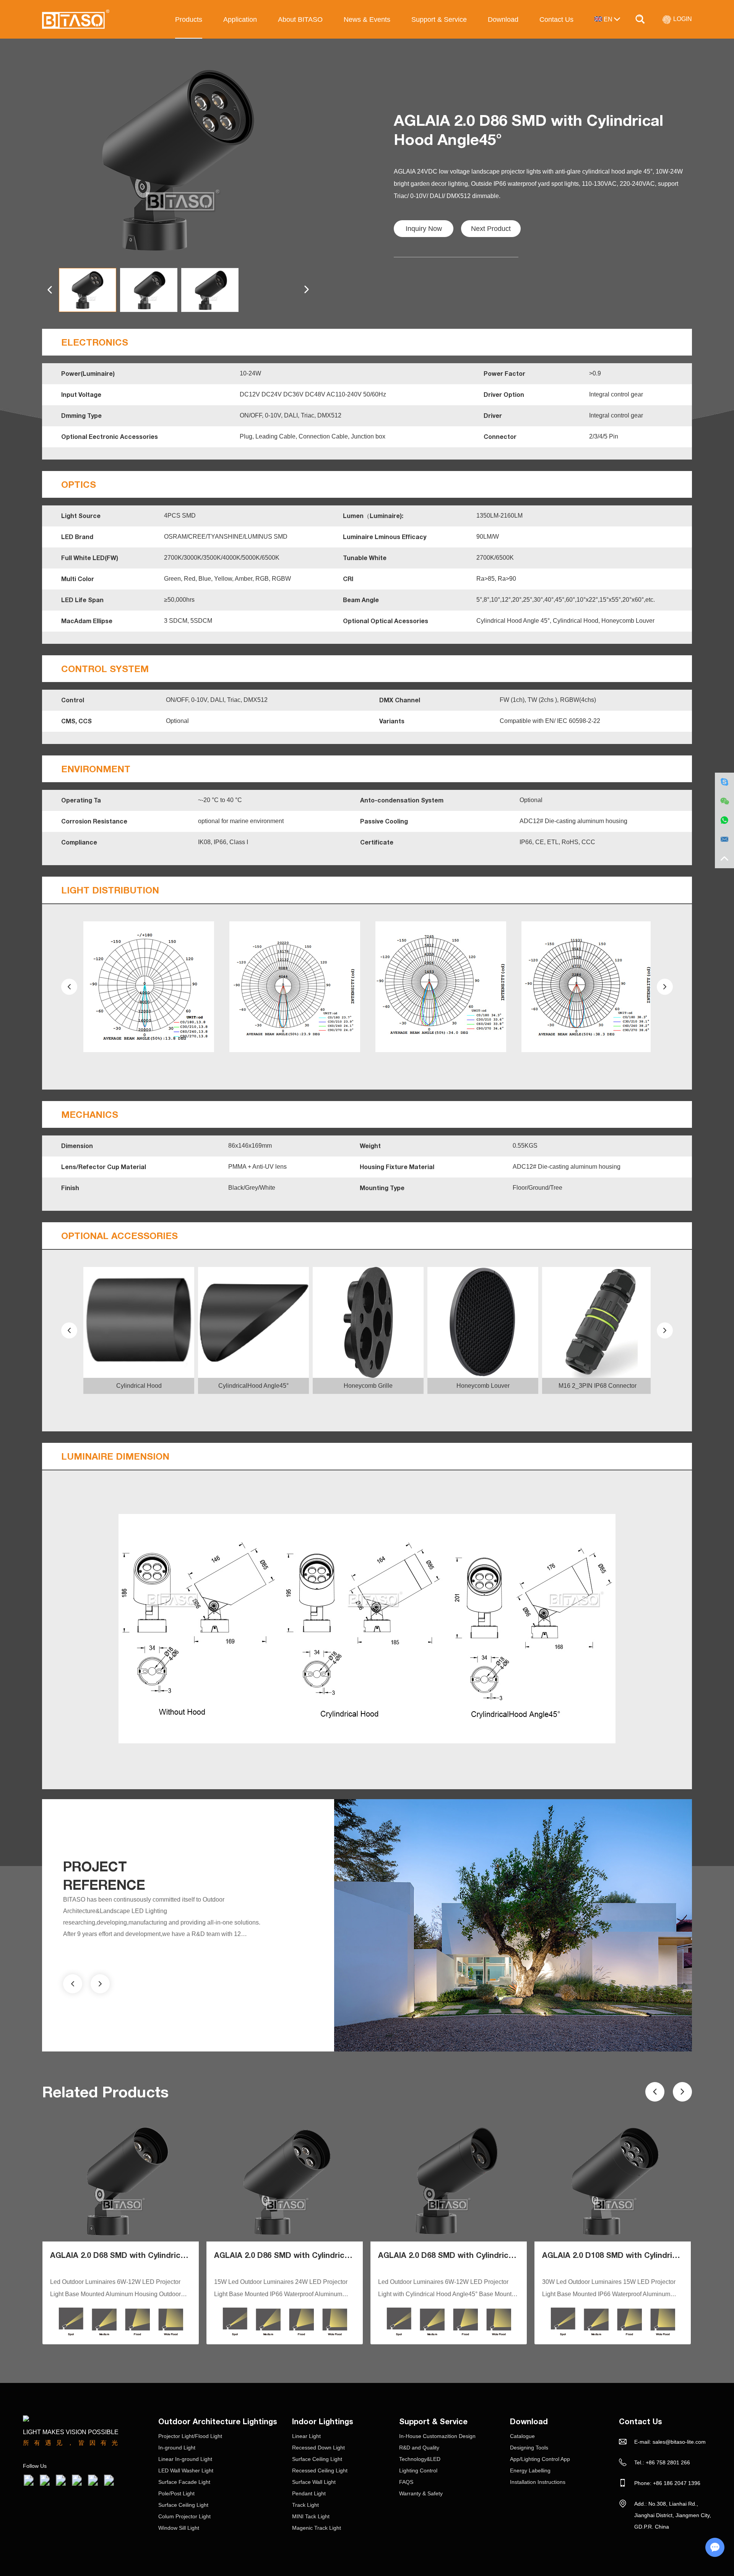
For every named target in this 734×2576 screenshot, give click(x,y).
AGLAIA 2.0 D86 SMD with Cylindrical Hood (294, 2255)
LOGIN (682, 19)
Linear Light (306, 2436)
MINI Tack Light (311, 2516)
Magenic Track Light (317, 2528)
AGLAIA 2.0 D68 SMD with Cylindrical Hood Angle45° (475, 2255)
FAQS (406, 2482)
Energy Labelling (530, 2470)
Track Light (305, 2505)
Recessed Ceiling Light (320, 2470)
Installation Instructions (538, 2482)
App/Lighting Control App (540, 2459)
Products (189, 19)
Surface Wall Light (314, 2482)
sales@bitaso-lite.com (679, 2442)
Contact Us (556, 19)
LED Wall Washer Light (186, 2470)
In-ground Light (177, 2448)
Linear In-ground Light (185, 2459)
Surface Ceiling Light (183, 2505)
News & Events (367, 19)
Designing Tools (529, 2448)
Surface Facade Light (184, 2482)
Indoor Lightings (323, 2421)
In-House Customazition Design (437, 2436)
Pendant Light (309, 2493)
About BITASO (300, 19)
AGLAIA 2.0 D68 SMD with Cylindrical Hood (130, 2255)
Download (503, 19)
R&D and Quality (419, 2448)
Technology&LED (420, 2459)
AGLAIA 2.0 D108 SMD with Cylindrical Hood (624, 2255)
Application (240, 19)
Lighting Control (418, 2470)
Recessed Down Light (318, 2448)
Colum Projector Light (184, 2516)
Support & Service (439, 19)
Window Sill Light (179, 2528)
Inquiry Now (424, 229)
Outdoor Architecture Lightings (218, 2421)
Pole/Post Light (176, 2493)
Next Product (491, 229)
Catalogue (522, 2436)
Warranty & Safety (421, 2493)
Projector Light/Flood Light (190, 2436)
